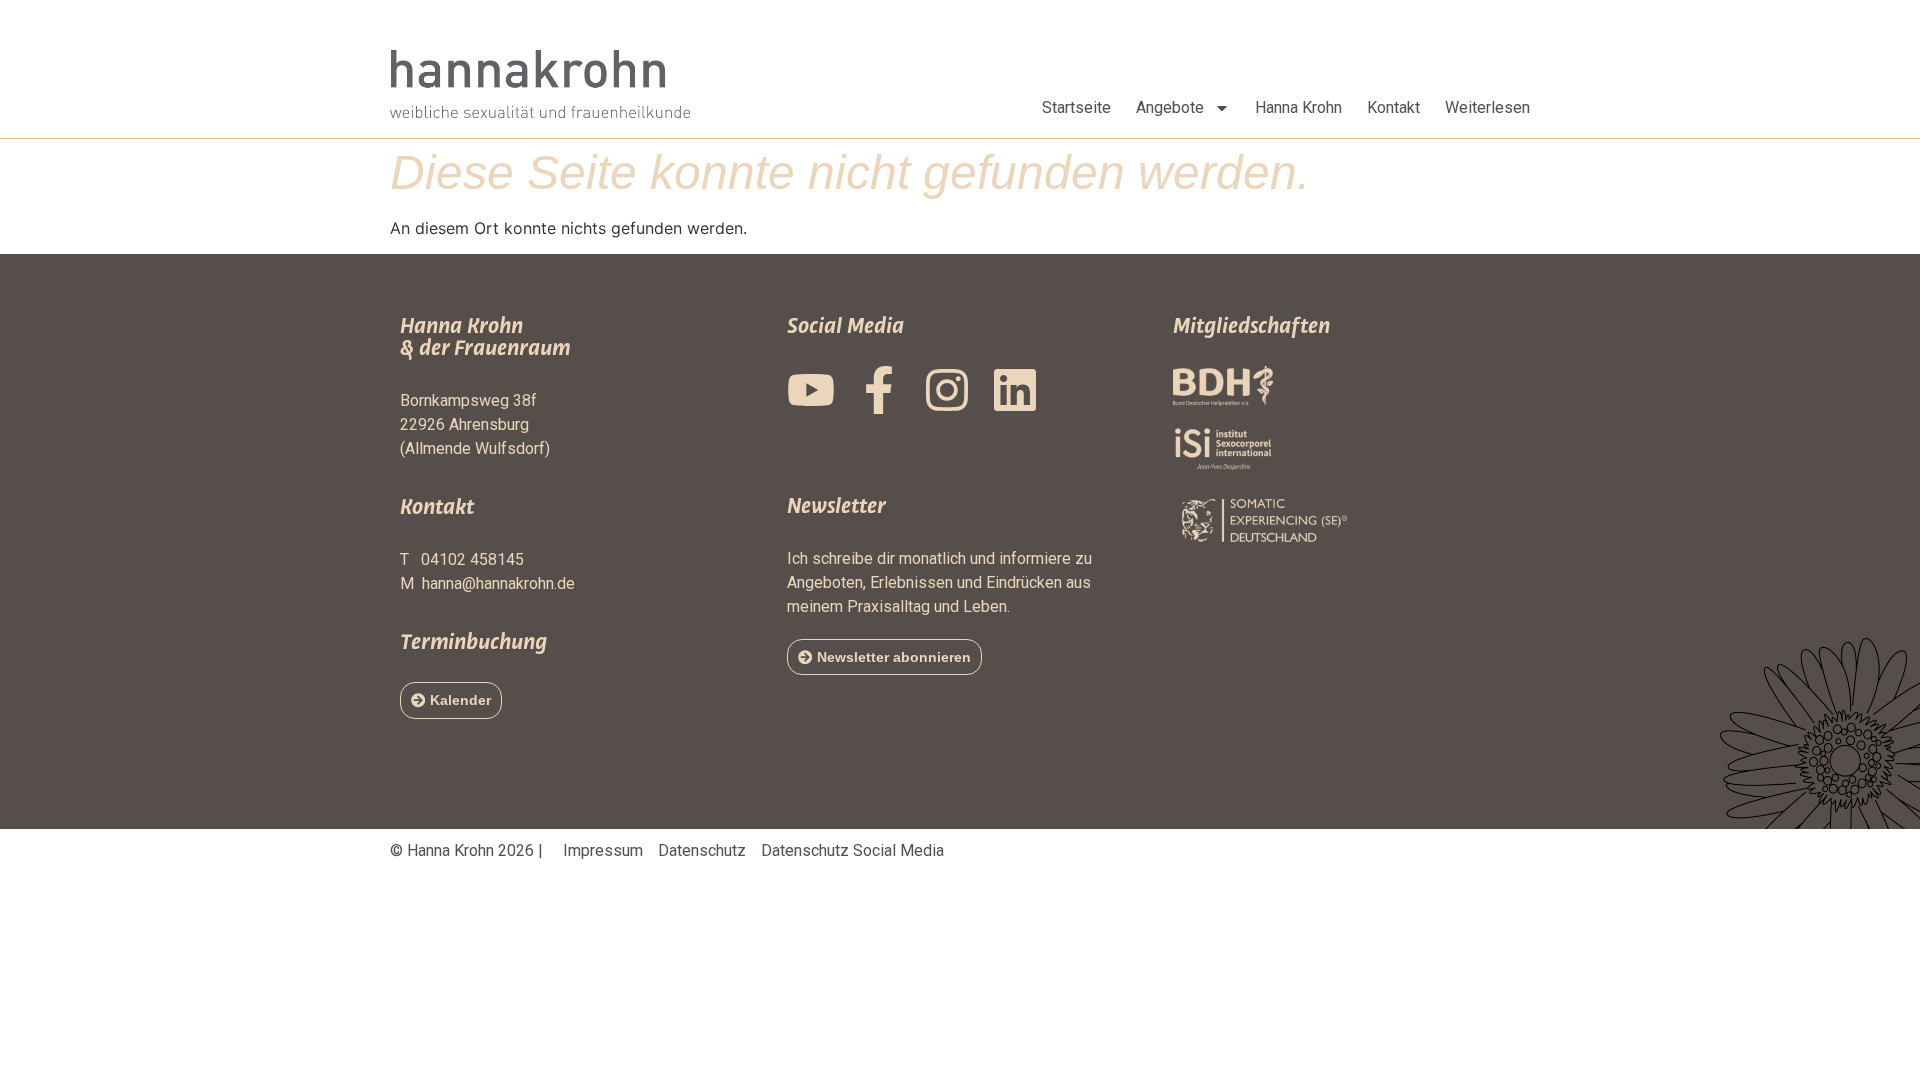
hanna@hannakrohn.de (498, 583)
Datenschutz (702, 850)
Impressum (603, 850)
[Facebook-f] (879, 390)
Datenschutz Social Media (852, 850)
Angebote (1170, 107)
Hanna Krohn (1298, 107)
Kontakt (1393, 107)
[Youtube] (811, 390)
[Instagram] (947, 390)
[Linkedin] (1015, 390)
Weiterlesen (1487, 107)
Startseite (1076, 107)
